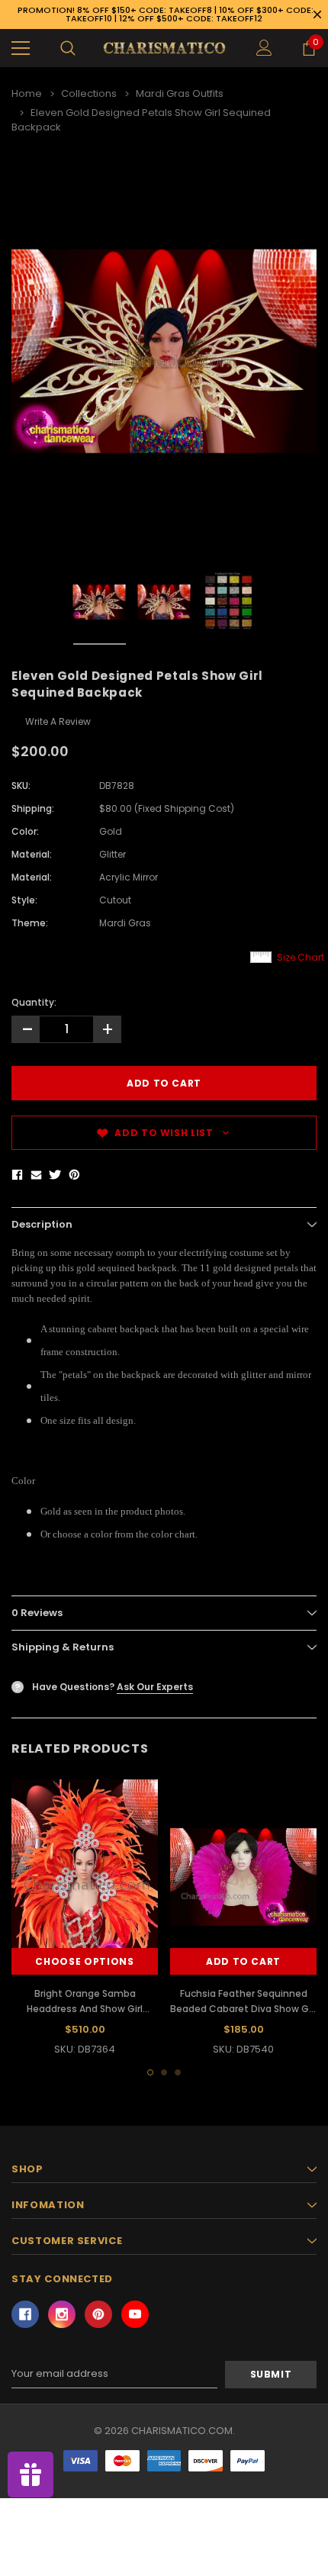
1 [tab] (150, 2072)
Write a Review (58, 721)
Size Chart (301, 957)
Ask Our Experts (155, 1687)
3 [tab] (178, 2072)
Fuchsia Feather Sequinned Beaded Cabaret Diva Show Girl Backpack (243, 2009)
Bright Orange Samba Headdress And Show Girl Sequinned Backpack (85, 2009)
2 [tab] (164, 2072)
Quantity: (34, 1002)
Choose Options (84, 1961)
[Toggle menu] (21, 48)
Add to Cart (243, 1961)
